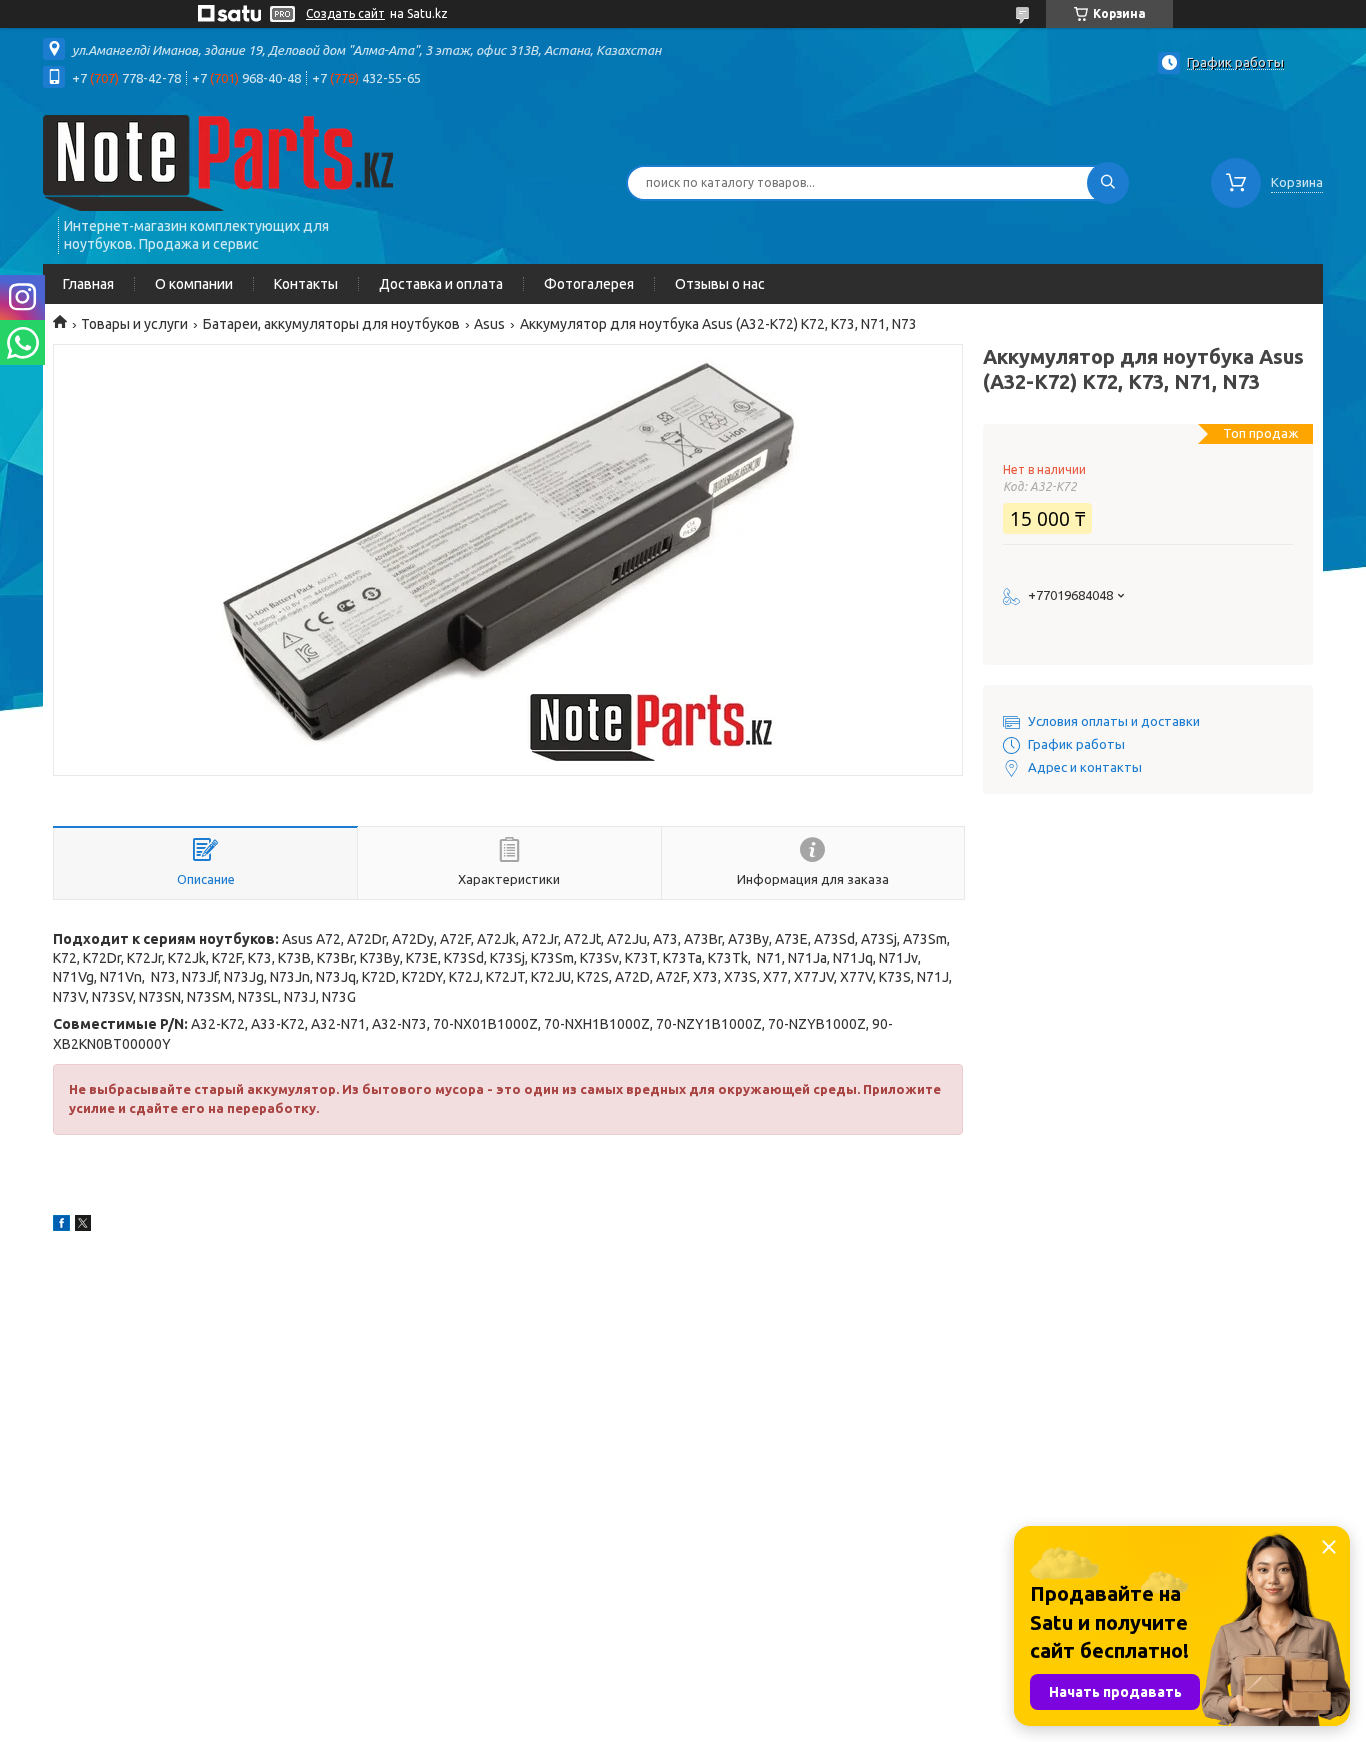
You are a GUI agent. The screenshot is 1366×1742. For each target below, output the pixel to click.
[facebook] (61, 1226)
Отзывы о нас (720, 284)
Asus (489, 324)
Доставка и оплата (441, 284)
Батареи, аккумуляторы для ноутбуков (331, 324)
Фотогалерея (589, 284)
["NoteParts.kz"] (218, 162)
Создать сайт (345, 13)
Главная (88, 284)
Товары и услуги (134, 324)
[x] (83, 1226)
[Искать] (1108, 183)
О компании (194, 284)
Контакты (306, 284)
